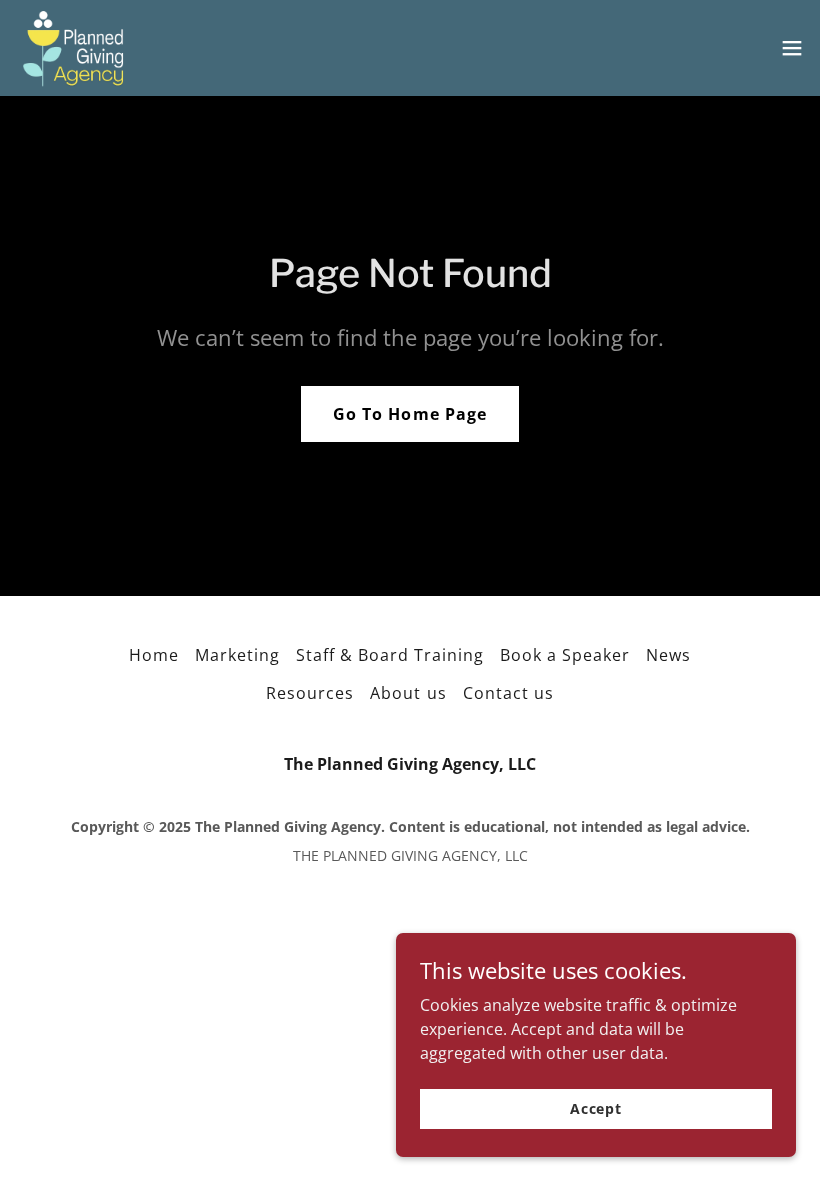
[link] (73, 48)
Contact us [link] (508, 693)
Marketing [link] (237, 655)
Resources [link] (310, 693)
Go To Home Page (409, 414)
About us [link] (408, 693)
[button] (792, 48)
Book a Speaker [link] (565, 655)
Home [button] (154, 655)
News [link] (668, 655)
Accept (596, 1108)
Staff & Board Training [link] (390, 655)
